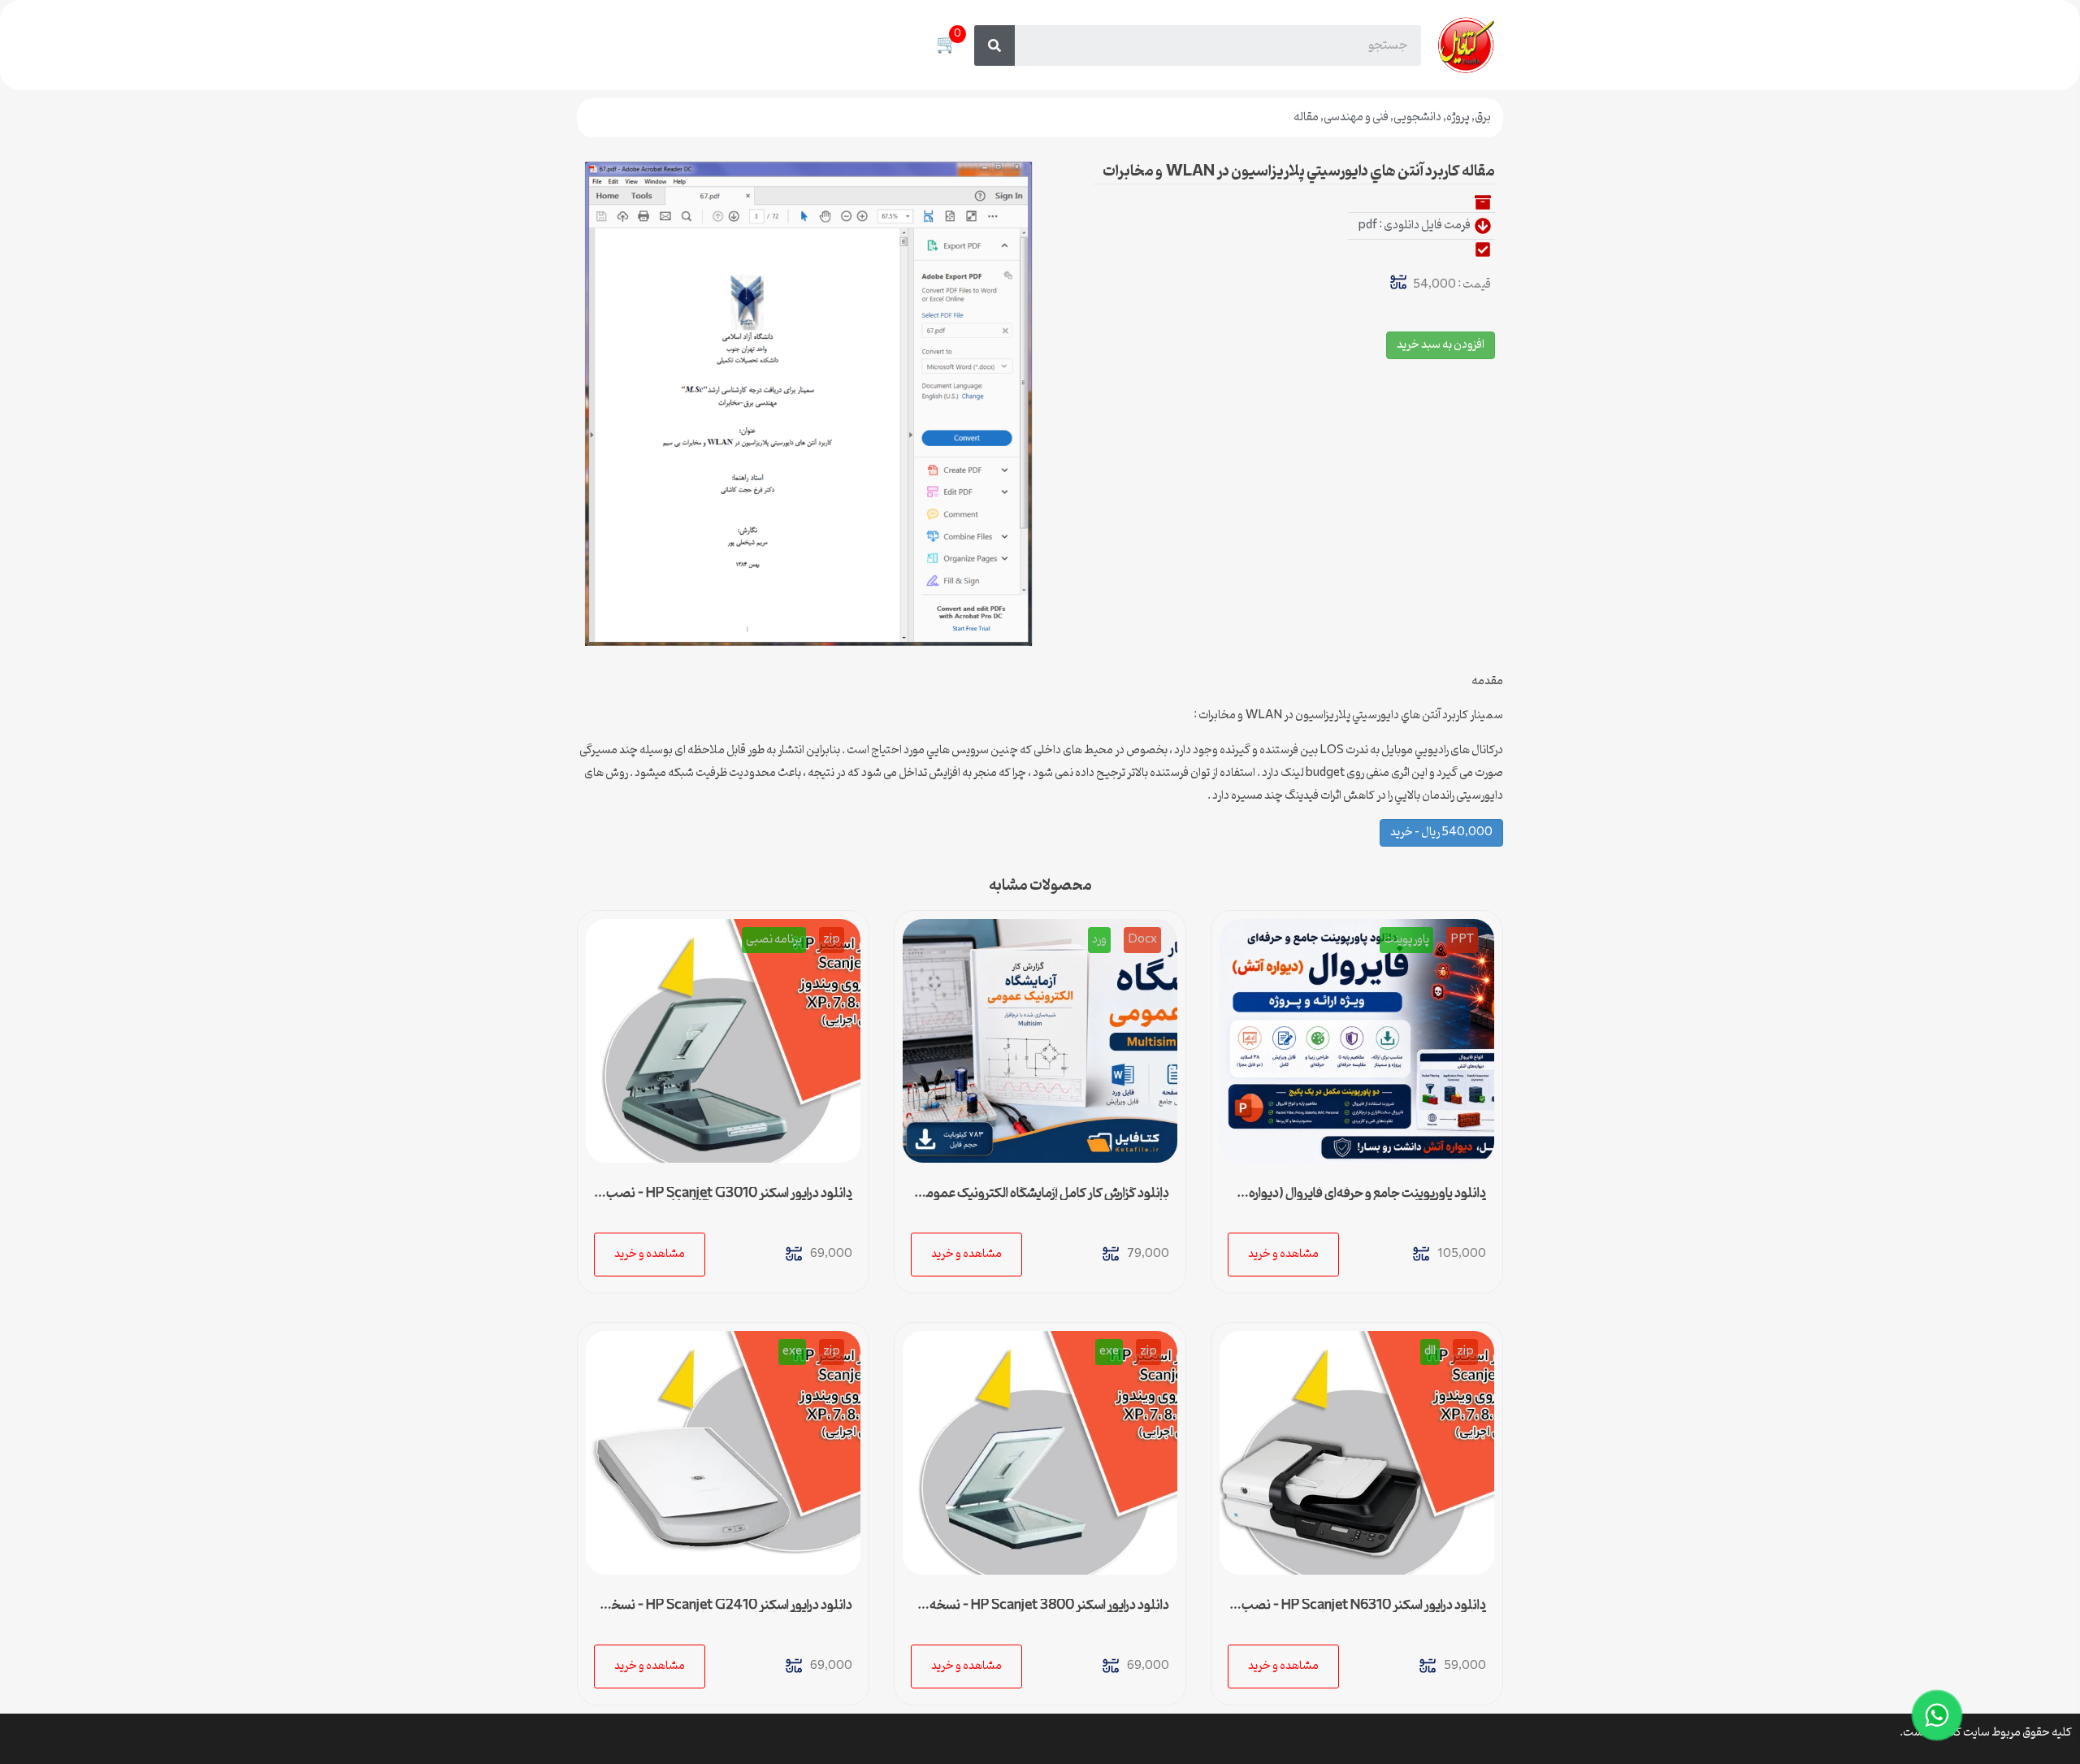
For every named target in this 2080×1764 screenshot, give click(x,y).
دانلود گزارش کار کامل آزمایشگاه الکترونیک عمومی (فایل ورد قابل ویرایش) (1043, 1200)
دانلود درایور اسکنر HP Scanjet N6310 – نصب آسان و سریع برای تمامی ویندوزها (1364, 1612)
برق (1483, 117)
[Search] (994, 46)
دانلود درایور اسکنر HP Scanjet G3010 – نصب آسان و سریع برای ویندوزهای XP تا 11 (729, 1200)
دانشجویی (1417, 117)
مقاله (1306, 117)
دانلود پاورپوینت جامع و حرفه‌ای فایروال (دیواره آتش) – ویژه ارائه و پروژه (1367, 1200)
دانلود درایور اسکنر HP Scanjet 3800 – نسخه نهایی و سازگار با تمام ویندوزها (1049, 1612)
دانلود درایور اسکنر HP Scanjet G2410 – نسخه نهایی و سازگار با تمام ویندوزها (728, 1612)
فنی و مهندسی (1356, 117)
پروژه (1458, 117)
